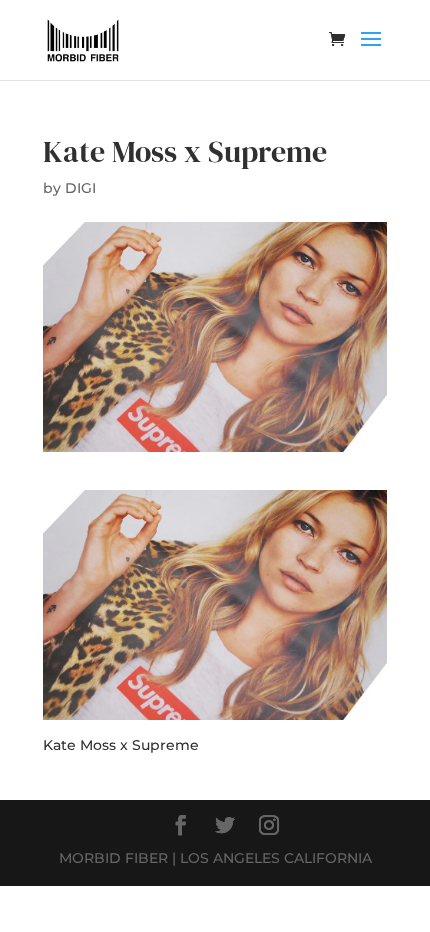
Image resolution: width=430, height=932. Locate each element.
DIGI (80, 188)
